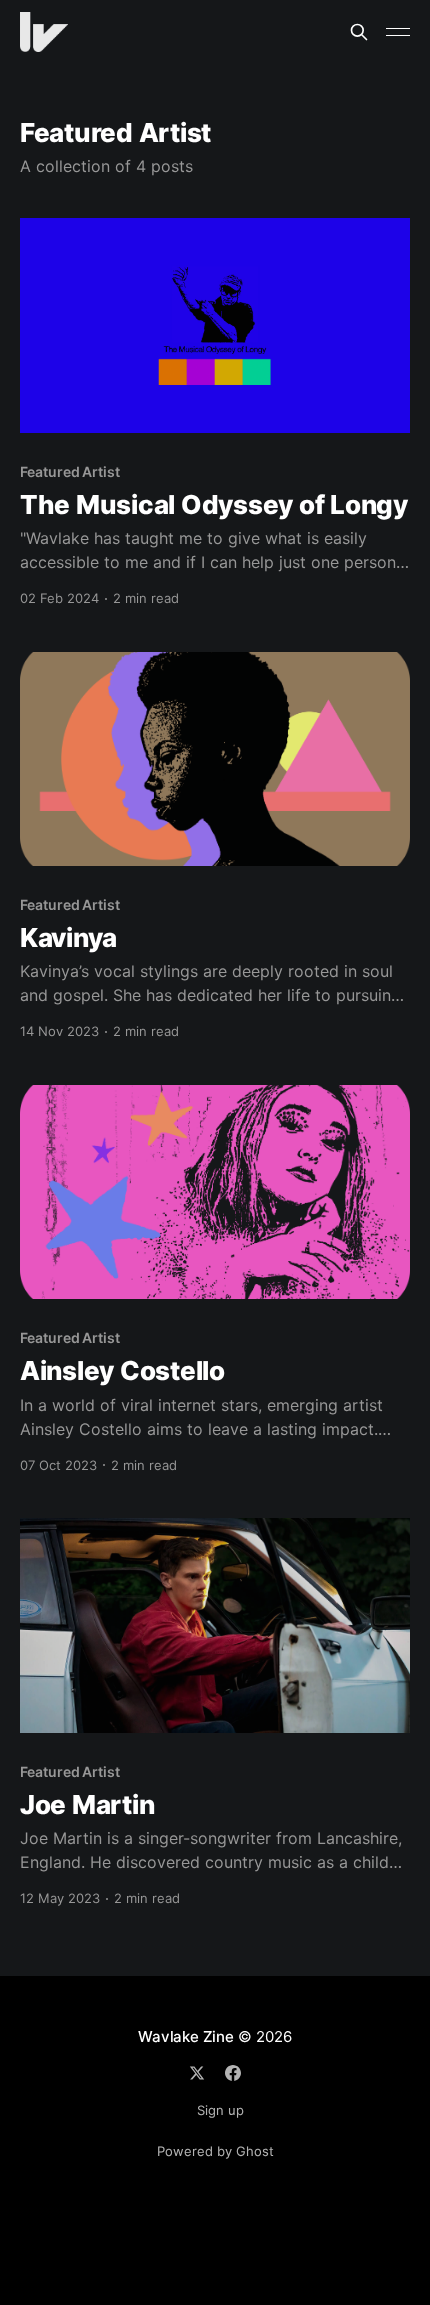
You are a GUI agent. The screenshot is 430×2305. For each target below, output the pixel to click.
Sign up (220, 2110)
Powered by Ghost (215, 2151)
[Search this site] (359, 32)
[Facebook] (233, 2073)
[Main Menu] (398, 32)
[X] (197, 2073)
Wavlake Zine (185, 2036)
